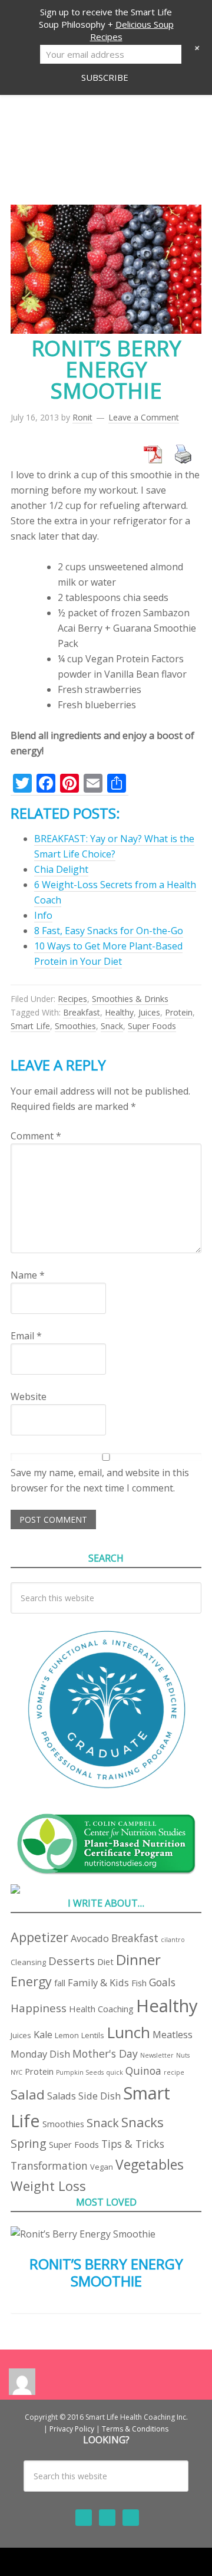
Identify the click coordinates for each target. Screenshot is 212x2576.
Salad (28, 2094)
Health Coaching (101, 2009)
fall (60, 1983)
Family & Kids (98, 1982)
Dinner (138, 1959)
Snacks (143, 2122)
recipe (174, 2072)
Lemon (67, 2035)
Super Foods (152, 1026)
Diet (105, 1961)
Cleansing (28, 1962)
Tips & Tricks (133, 2144)
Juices (149, 1012)
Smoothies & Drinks (130, 999)
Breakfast (82, 1012)
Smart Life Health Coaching (106, 133)
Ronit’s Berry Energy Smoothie (106, 2272)
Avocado (90, 1938)
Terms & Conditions (135, 2429)
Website (29, 1397)
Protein (179, 1012)
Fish (139, 1983)
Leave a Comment (144, 417)
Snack (112, 1026)
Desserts (72, 1961)
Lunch (128, 2032)
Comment (36, 1136)
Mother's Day (105, 2053)
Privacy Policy (72, 2429)
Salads (62, 2096)
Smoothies (75, 1026)
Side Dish (100, 2096)
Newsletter (157, 2055)
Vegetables (150, 2165)
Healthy (119, 1012)
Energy (31, 1981)
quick (115, 2072)
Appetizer (39, 1937)
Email (26, 1336)
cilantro (173, 1940)
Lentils (93, 2035)
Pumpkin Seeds (80, 2072)
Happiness (39, 2008)
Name (28, 1275)
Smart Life (30, 1026)
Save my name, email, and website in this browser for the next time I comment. (100, 1480)
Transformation (49, 2166)
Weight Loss (48, 2186)
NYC (16, 2072)
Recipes (72, 999)
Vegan (102, 2167)
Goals (162, 1982)
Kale (43, 2034)
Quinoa (143, 2071)
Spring (29, 2143)
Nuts (183, 2055)
